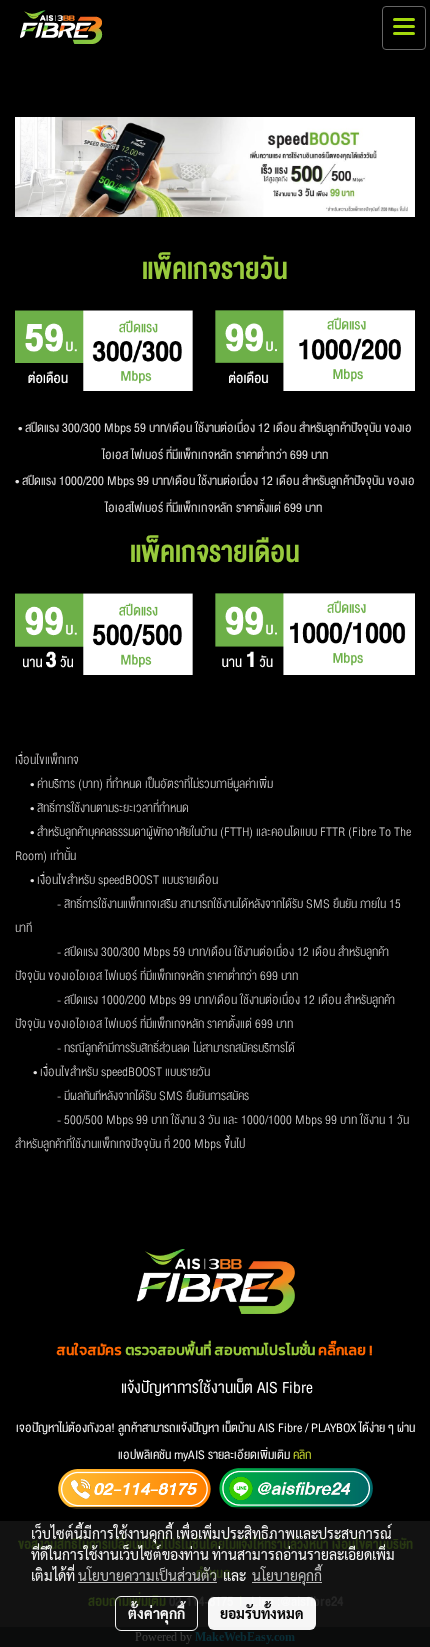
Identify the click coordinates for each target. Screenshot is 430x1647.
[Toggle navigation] (404, 28)
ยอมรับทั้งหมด (262, 1613)
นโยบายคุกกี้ (287, 1575)
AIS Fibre (285, 1388)
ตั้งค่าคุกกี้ (156, 1613)
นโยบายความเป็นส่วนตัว (147, 1575)
